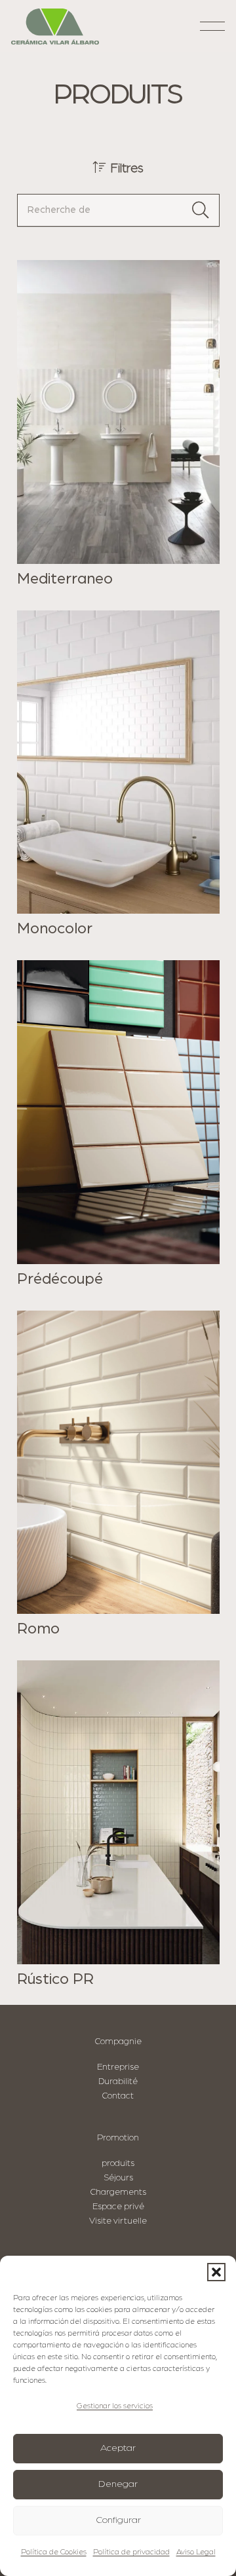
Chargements (118, 2192)
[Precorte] (118, 1124)
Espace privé (118, 2207)
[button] (216, 2272)
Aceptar (118, 2448)
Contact (118, 2096)
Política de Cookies (54, 2552)
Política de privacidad (131, 2552)
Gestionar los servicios (115, 2406)
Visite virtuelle (118, 2221)
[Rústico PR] (118, 1824)
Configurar (118, 2520)
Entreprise (118, 2067)
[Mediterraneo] (118, 424)
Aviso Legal (196, 2552)
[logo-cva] (55, 27)
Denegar (118, 2484)
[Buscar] (201, 210)
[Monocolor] (118, 775)
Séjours (118, 2178)
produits (118, 2163)
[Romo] (118, 1475)
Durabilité (118, 2081)
